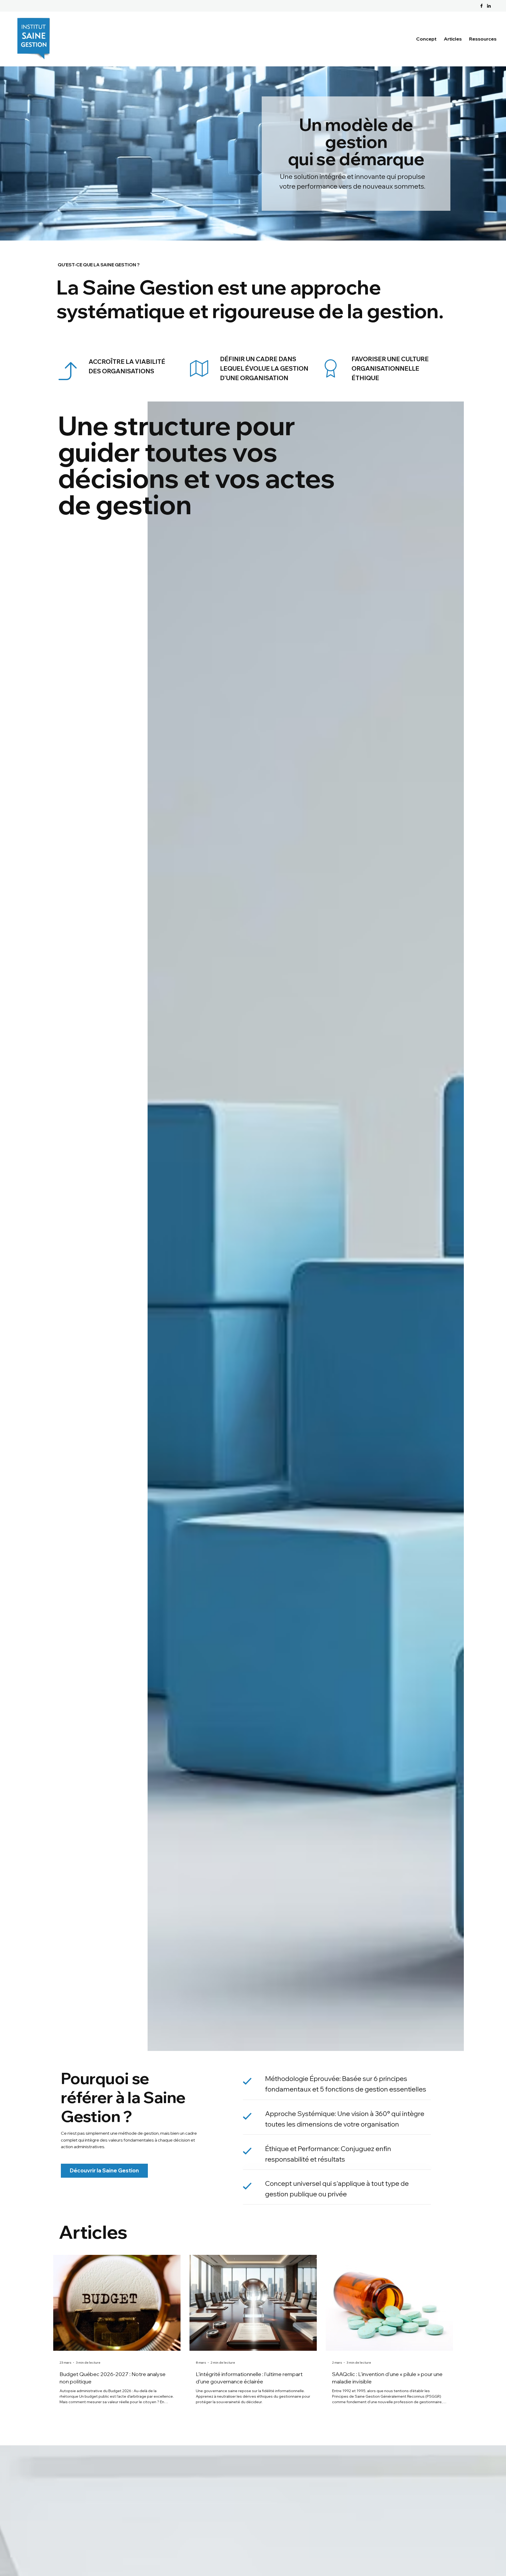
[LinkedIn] (489, 6)
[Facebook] (481, 6)
